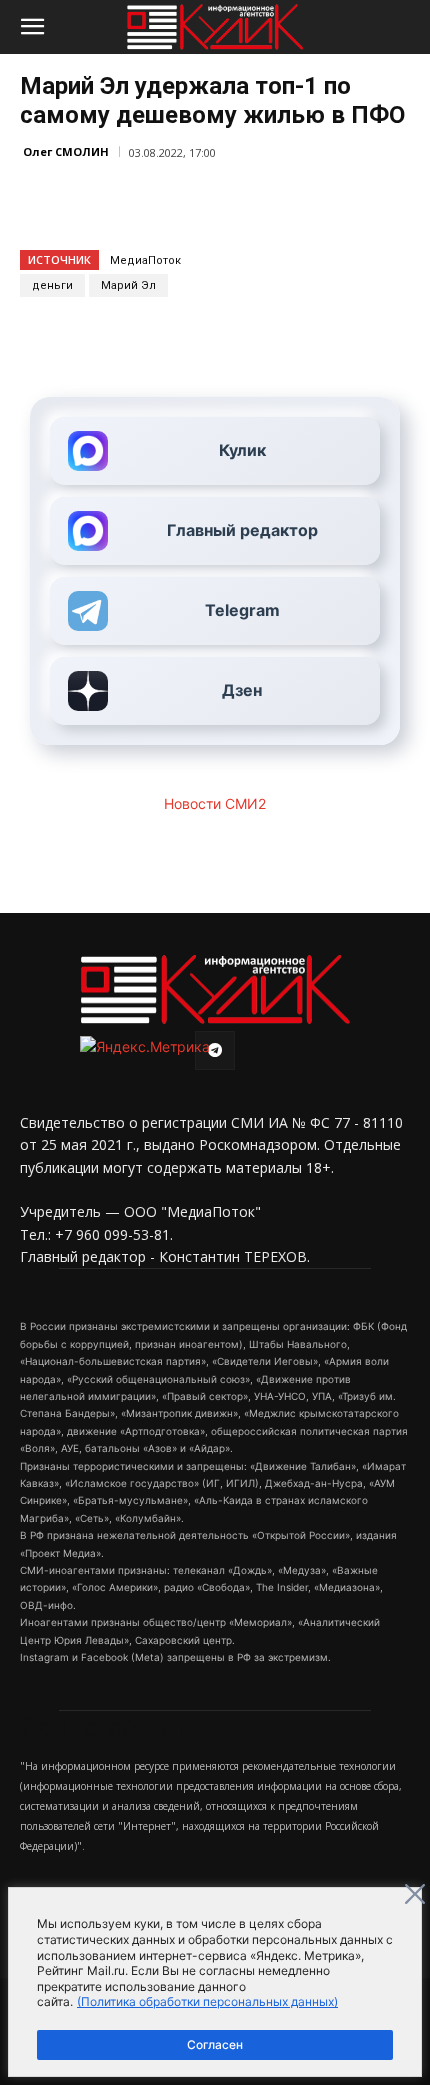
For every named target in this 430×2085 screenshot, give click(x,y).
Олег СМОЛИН (66, 151)
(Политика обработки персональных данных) (207, 2001)
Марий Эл (128, 285)
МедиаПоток (145, 260)
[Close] (415, 1894)
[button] (32, 27)
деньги (52, 285)
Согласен (215, 2044)
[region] (215, 1982)
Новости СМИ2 (215, 803)
